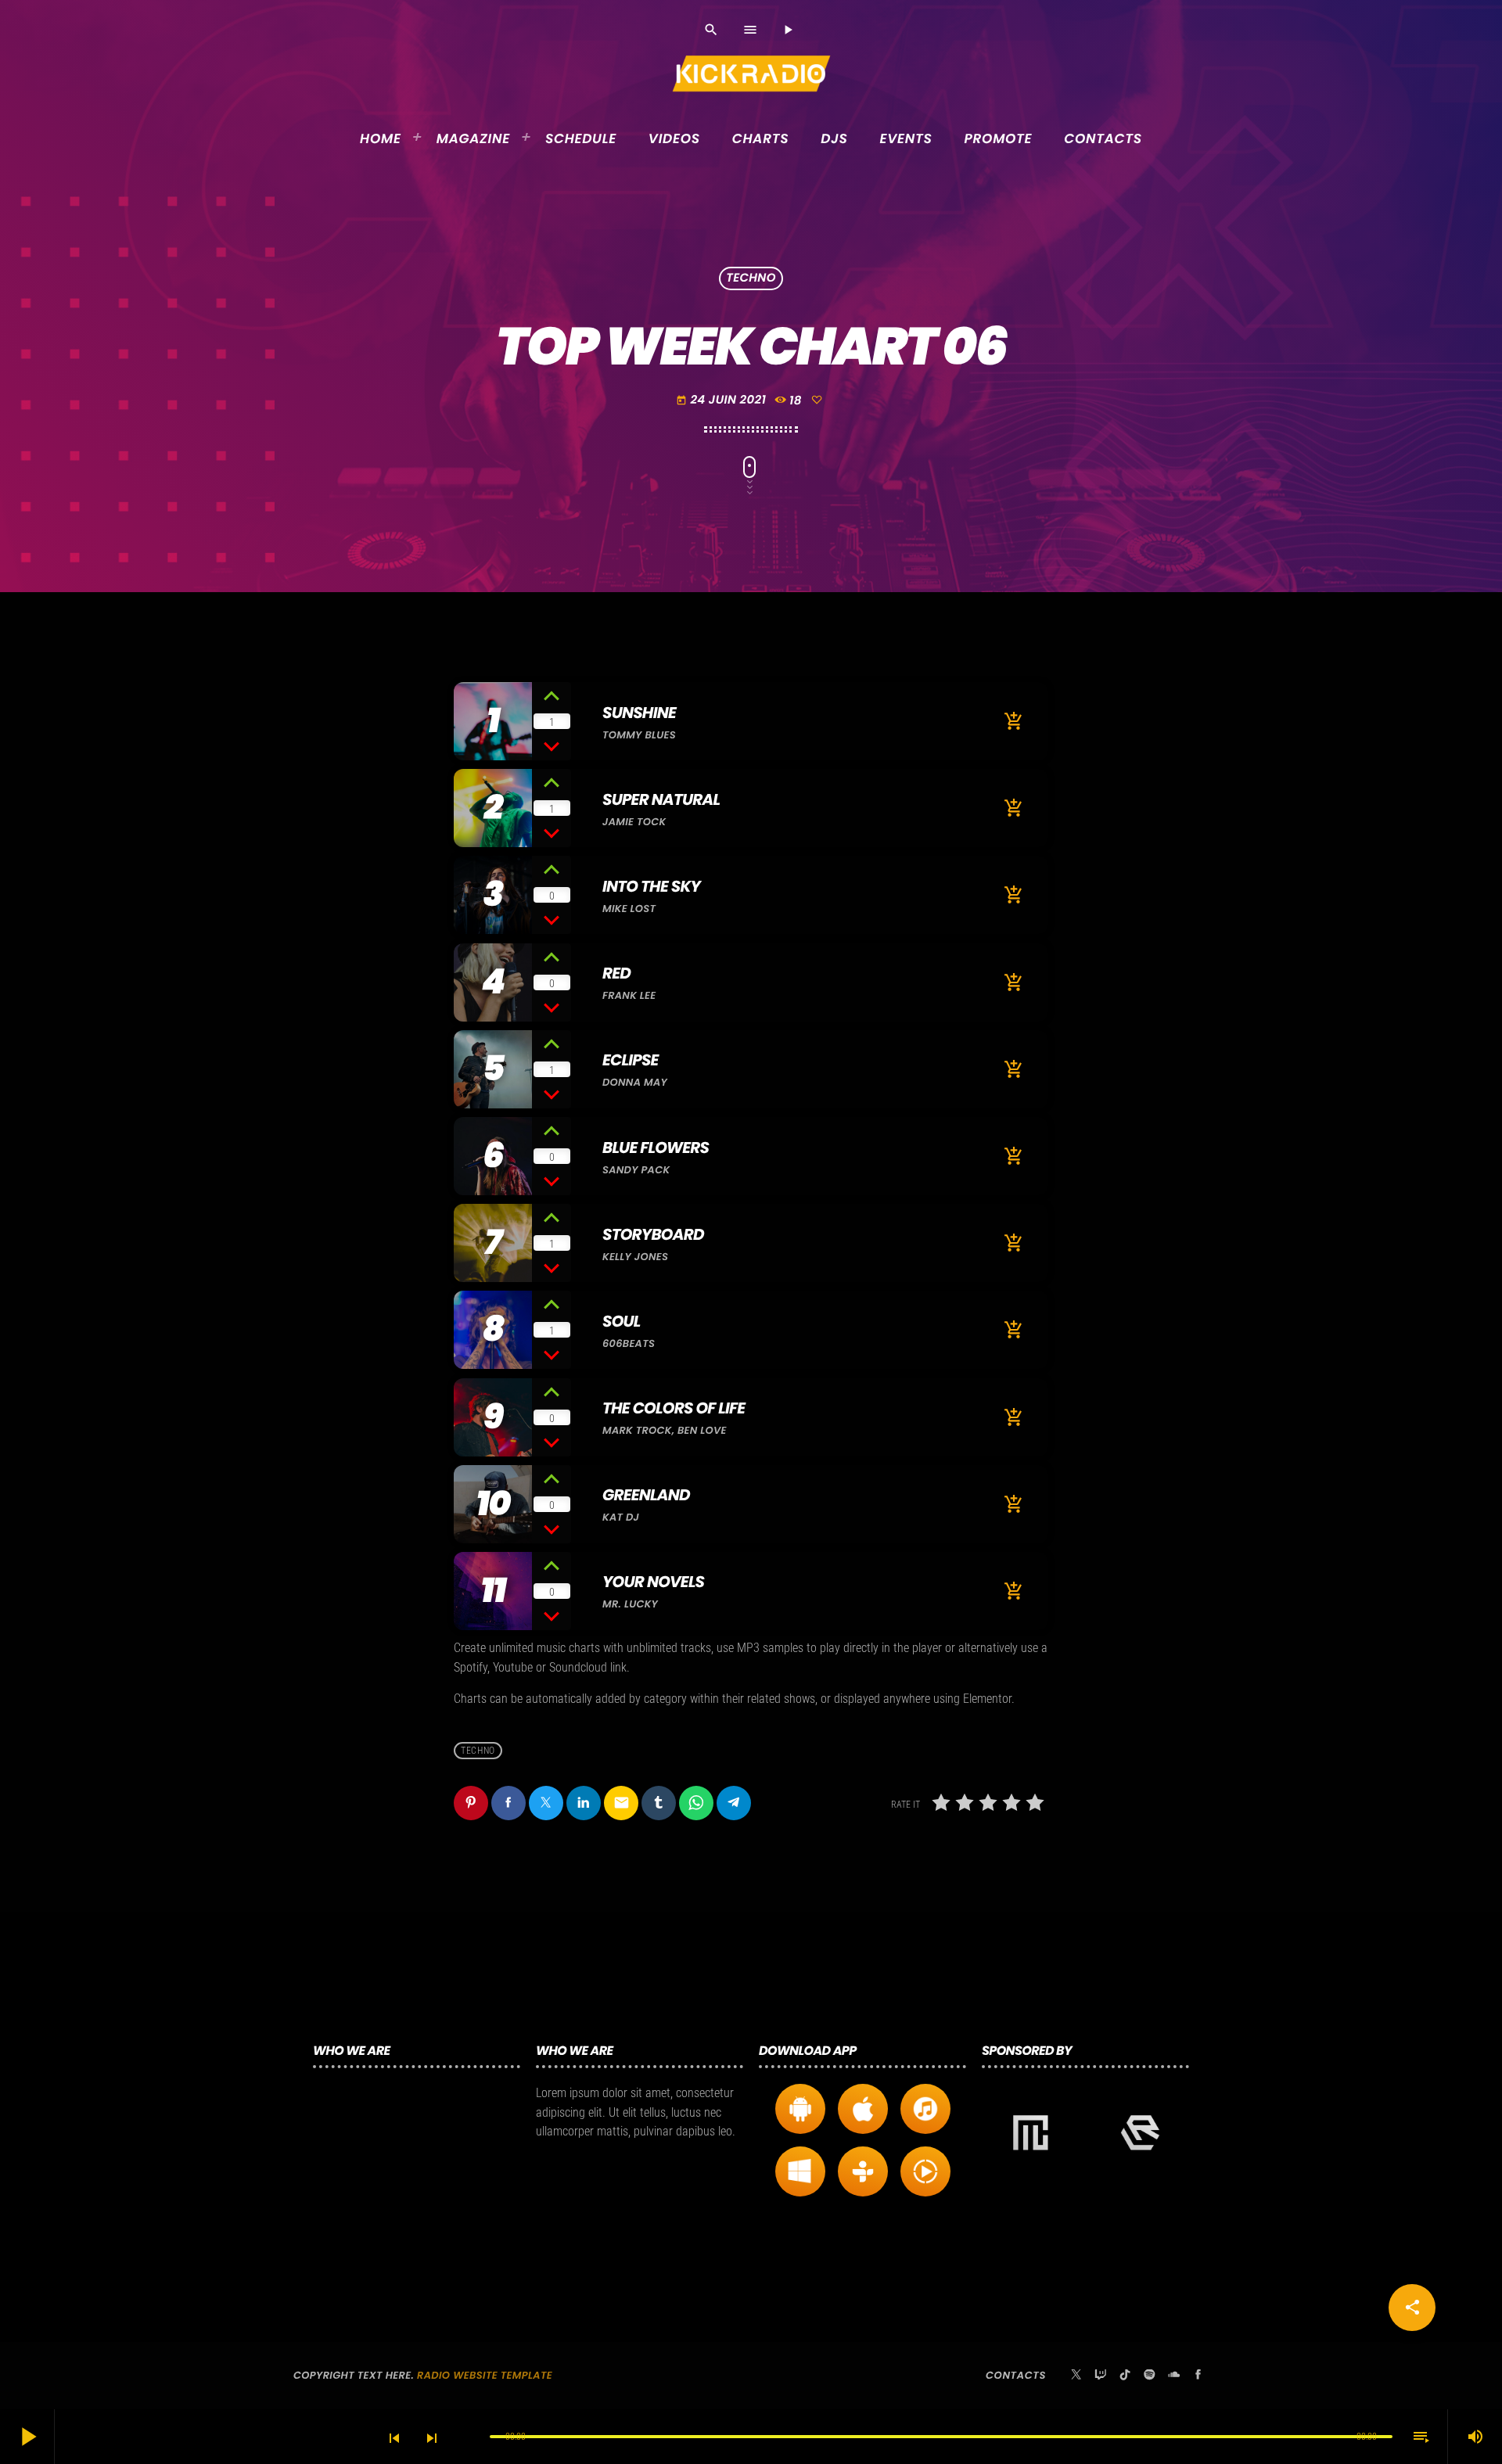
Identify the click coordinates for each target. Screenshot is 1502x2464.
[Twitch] (1101, 2376)
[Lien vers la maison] (752, 74)
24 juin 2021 (721, 400)
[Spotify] (1149, 2376)
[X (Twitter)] (1076, 2376)
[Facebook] (1198, 2376)
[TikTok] (1125, 2376)
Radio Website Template (485, 2375)
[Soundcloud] (1174, 2376)
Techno (751, 279)
